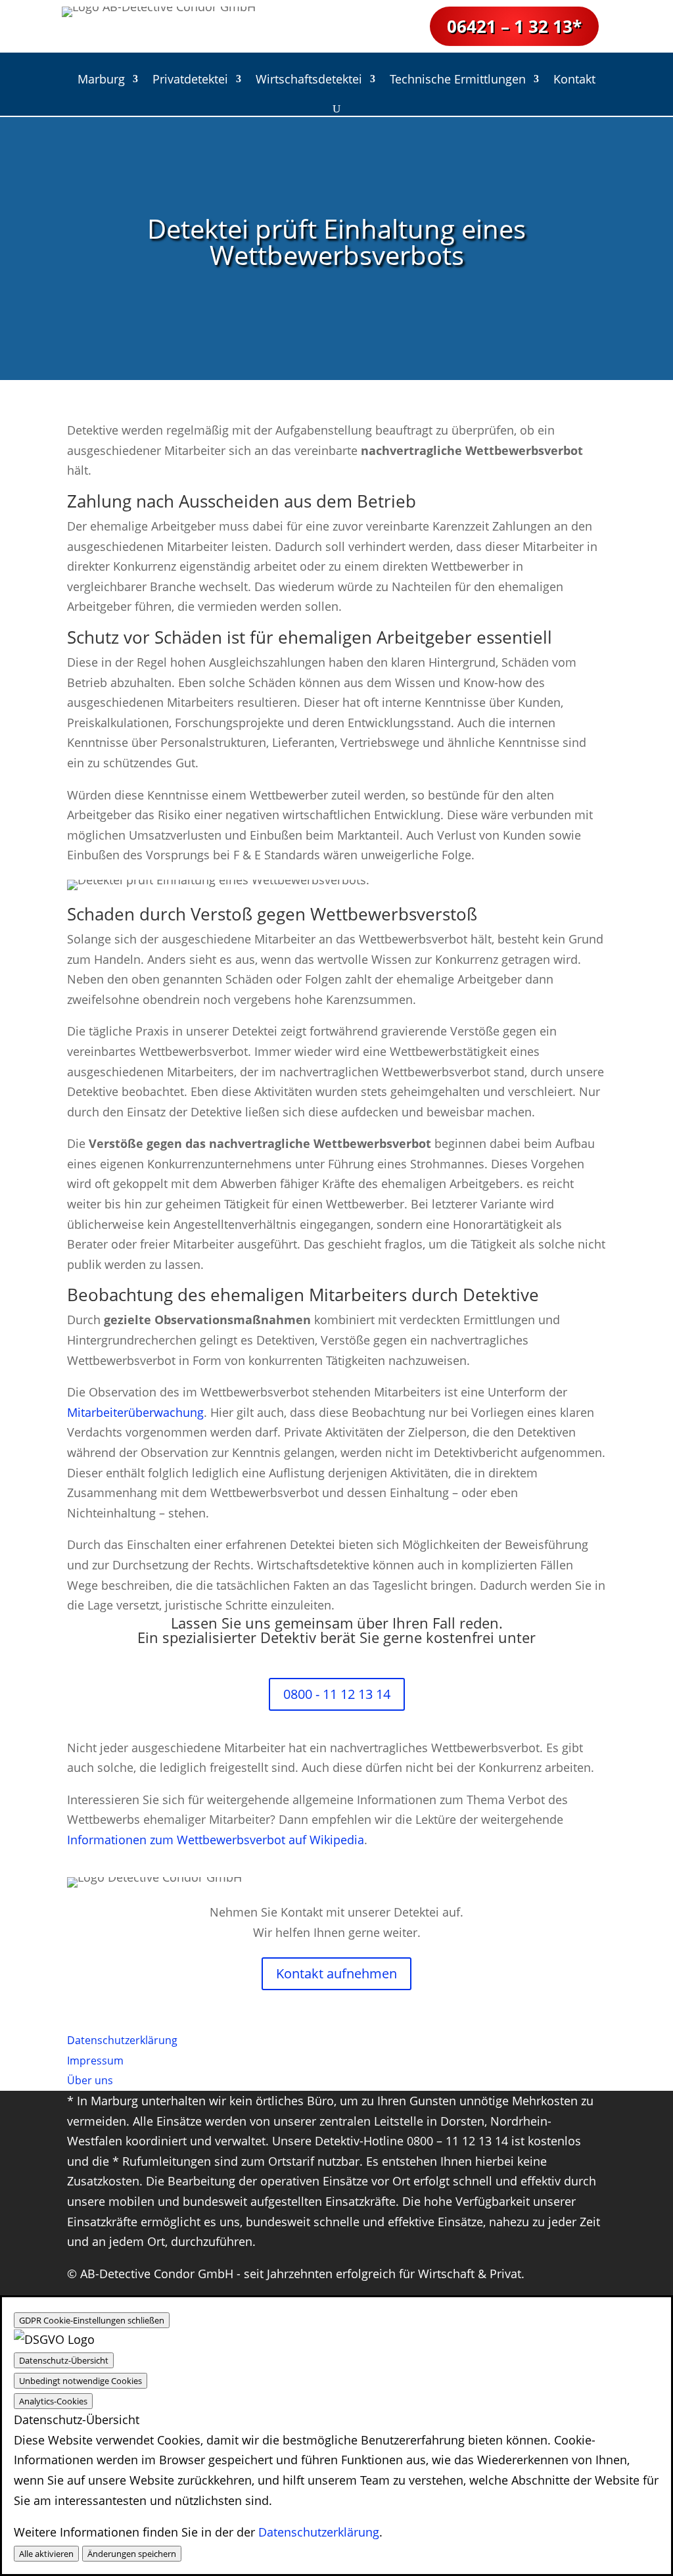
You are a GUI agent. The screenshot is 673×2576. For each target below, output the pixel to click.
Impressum (95, 2061)
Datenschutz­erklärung (122, 2040)
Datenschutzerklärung (319, 2532)
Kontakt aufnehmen (336, 1973)
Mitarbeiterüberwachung (135, 1412)
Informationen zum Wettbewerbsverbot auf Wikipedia (216, 1840)
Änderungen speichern (132, 2554)
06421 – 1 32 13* (514, 26)
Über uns (90, 2080)
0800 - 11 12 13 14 (337, 1694)
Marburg (101, 81)
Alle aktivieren (46, 2554)
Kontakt (574, 81)
